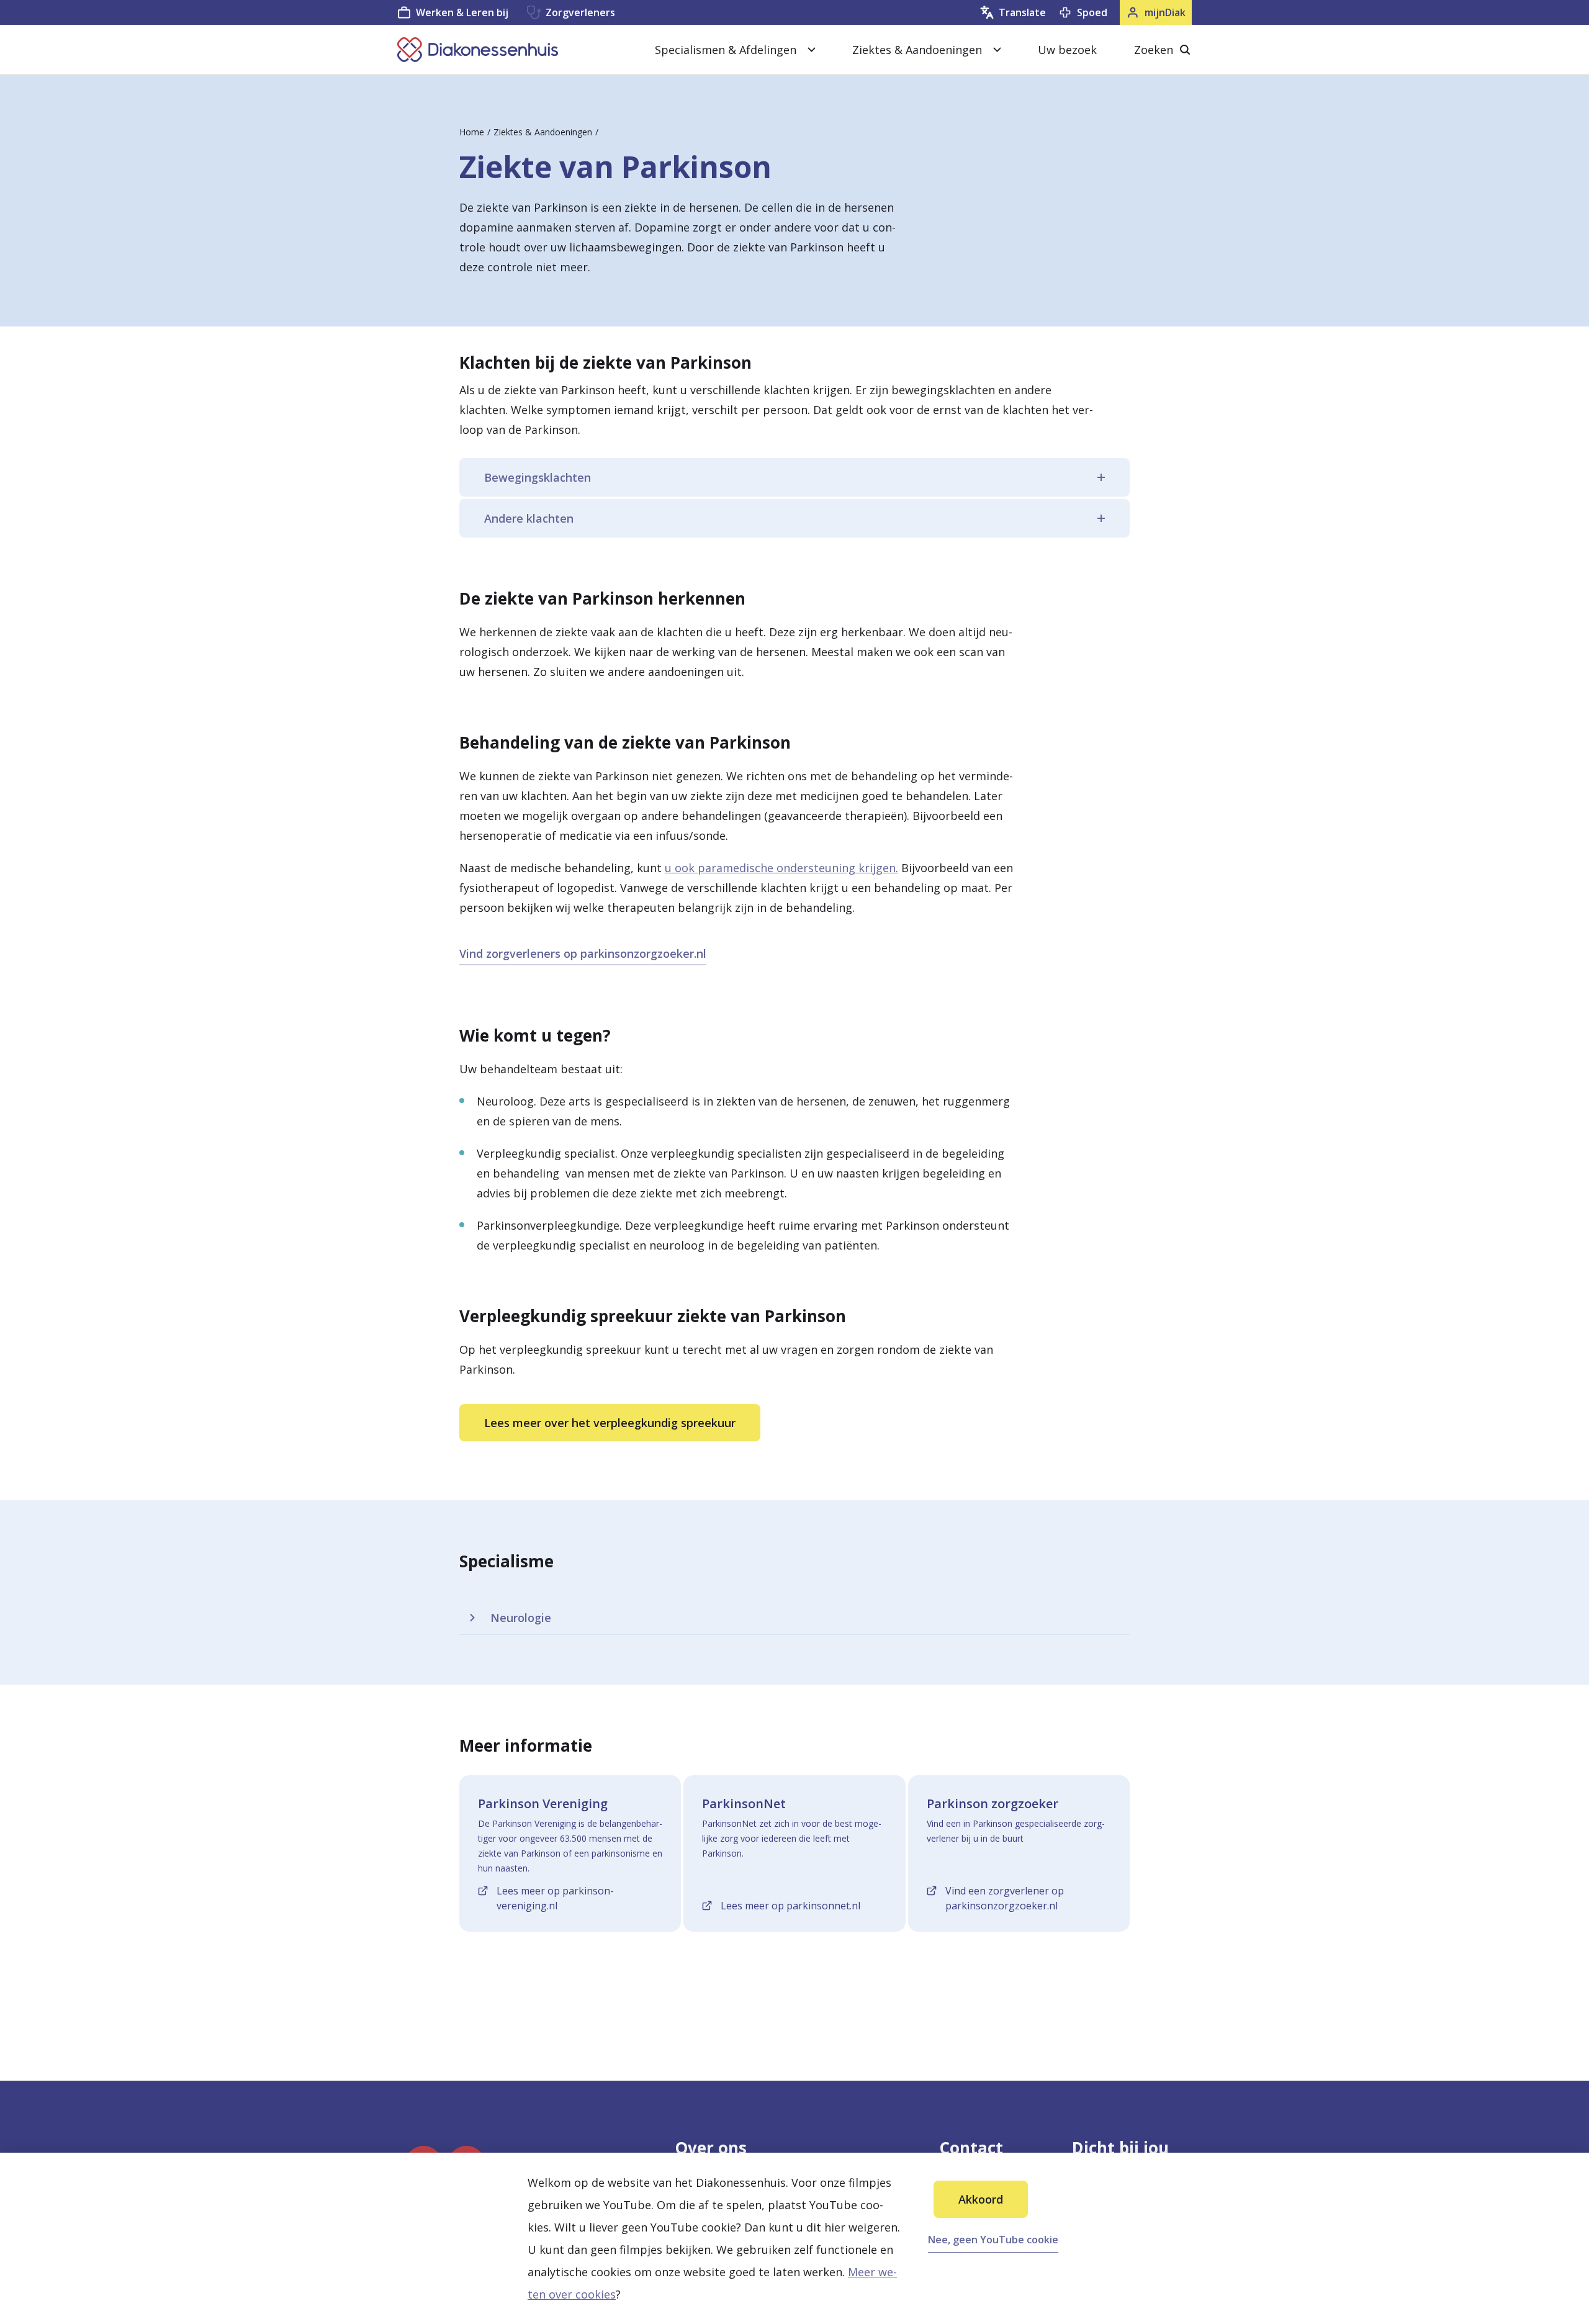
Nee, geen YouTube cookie (993, 2240)
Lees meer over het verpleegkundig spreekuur (610, 1423)
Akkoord (981, 2199)
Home (472, 132)
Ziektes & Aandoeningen (543, 132)
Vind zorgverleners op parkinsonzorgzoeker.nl (583, 953)
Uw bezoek (1067, 50)
